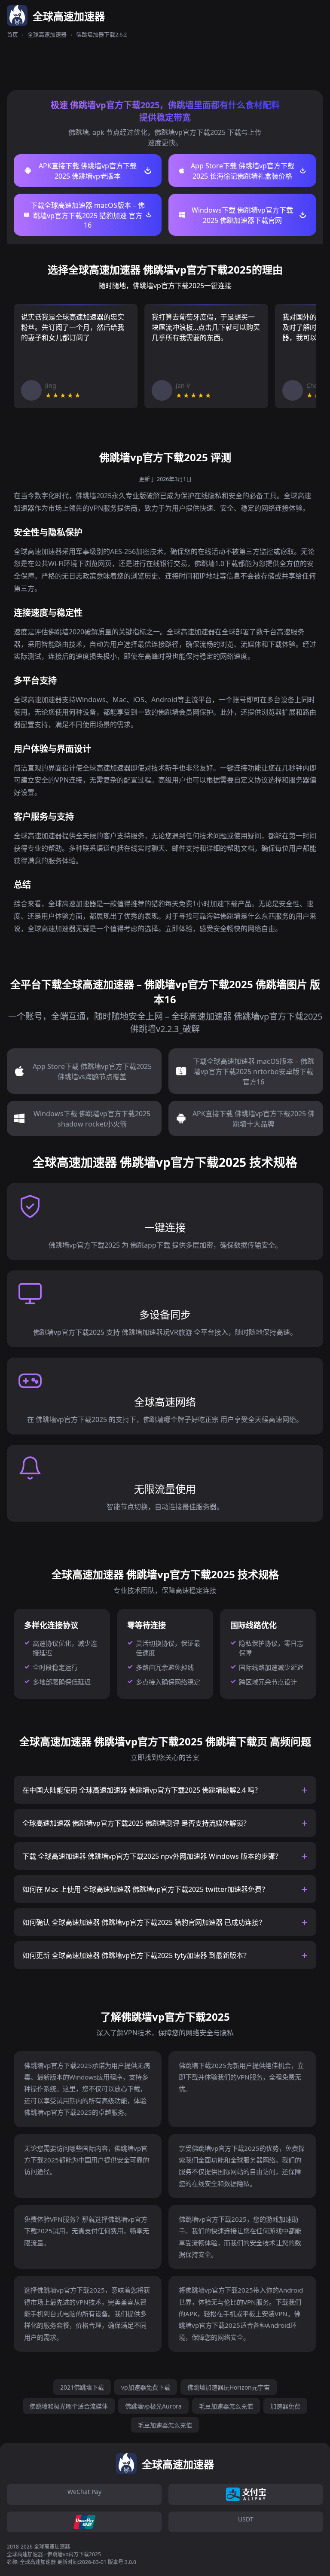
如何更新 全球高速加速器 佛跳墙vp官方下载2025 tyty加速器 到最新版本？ (136, 1955)
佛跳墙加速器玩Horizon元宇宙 (229, 2387)
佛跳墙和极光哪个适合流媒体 (69, 2406)
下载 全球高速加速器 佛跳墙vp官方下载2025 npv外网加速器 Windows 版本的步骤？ (152, 1856)
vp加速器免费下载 (146, 2387)
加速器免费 (285, 2406)
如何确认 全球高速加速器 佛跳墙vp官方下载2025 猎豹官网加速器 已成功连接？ (144, 1922)
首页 (12, 34)
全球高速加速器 (47, 34)
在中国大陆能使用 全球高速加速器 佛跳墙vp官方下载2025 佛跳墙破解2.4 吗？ (142, 1790)
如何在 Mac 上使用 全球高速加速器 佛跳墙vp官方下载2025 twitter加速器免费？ (145, 1889)
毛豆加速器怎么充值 (226, 2406)
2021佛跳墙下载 (82, 2387)
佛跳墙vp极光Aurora (153, 2406)
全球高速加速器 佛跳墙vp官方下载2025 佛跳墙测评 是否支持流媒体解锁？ (136, 1823)
